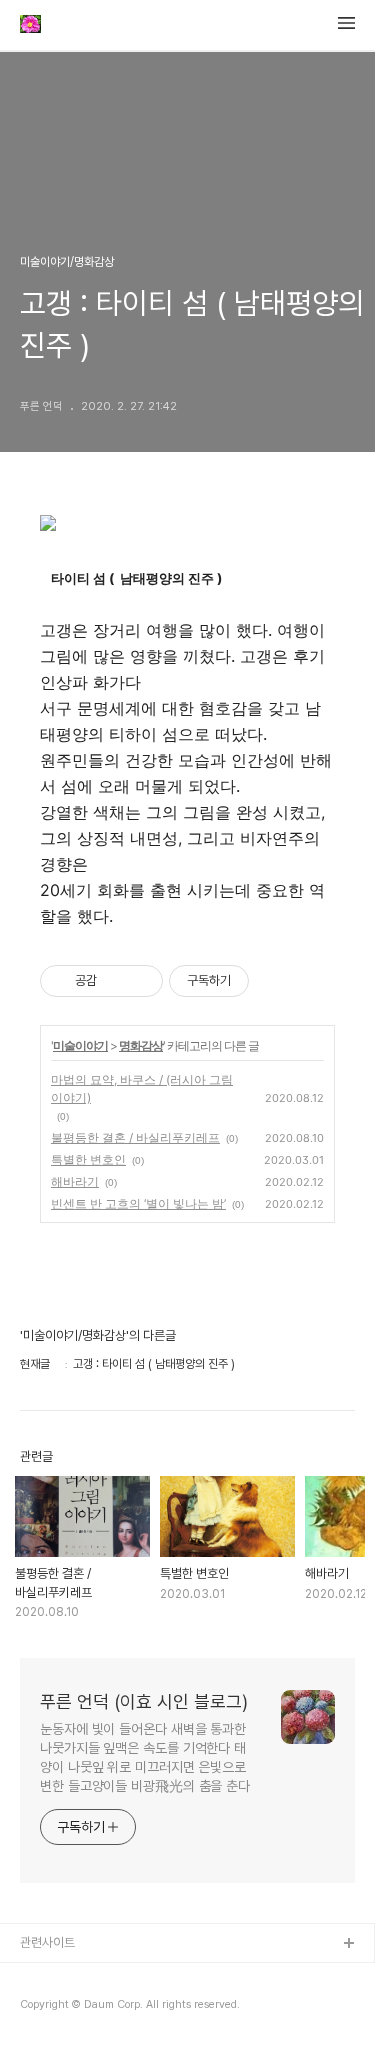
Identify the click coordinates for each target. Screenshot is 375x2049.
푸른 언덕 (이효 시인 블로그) (144, 1701)
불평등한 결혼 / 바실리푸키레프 (135, 1137)
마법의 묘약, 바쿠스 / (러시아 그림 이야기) (142, 1088)
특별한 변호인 (88, 1159)
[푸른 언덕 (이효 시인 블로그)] (30, 26)
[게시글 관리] (140, 981)
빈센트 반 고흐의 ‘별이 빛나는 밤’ (138, 1203)
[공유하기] (115, 981)
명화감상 (141, 1045)
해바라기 (75, 1181)
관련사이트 (47, 1942)
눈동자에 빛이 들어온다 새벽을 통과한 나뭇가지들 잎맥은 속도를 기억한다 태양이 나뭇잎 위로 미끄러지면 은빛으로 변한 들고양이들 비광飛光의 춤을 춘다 (145, 1757)
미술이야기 (80, 1045)
